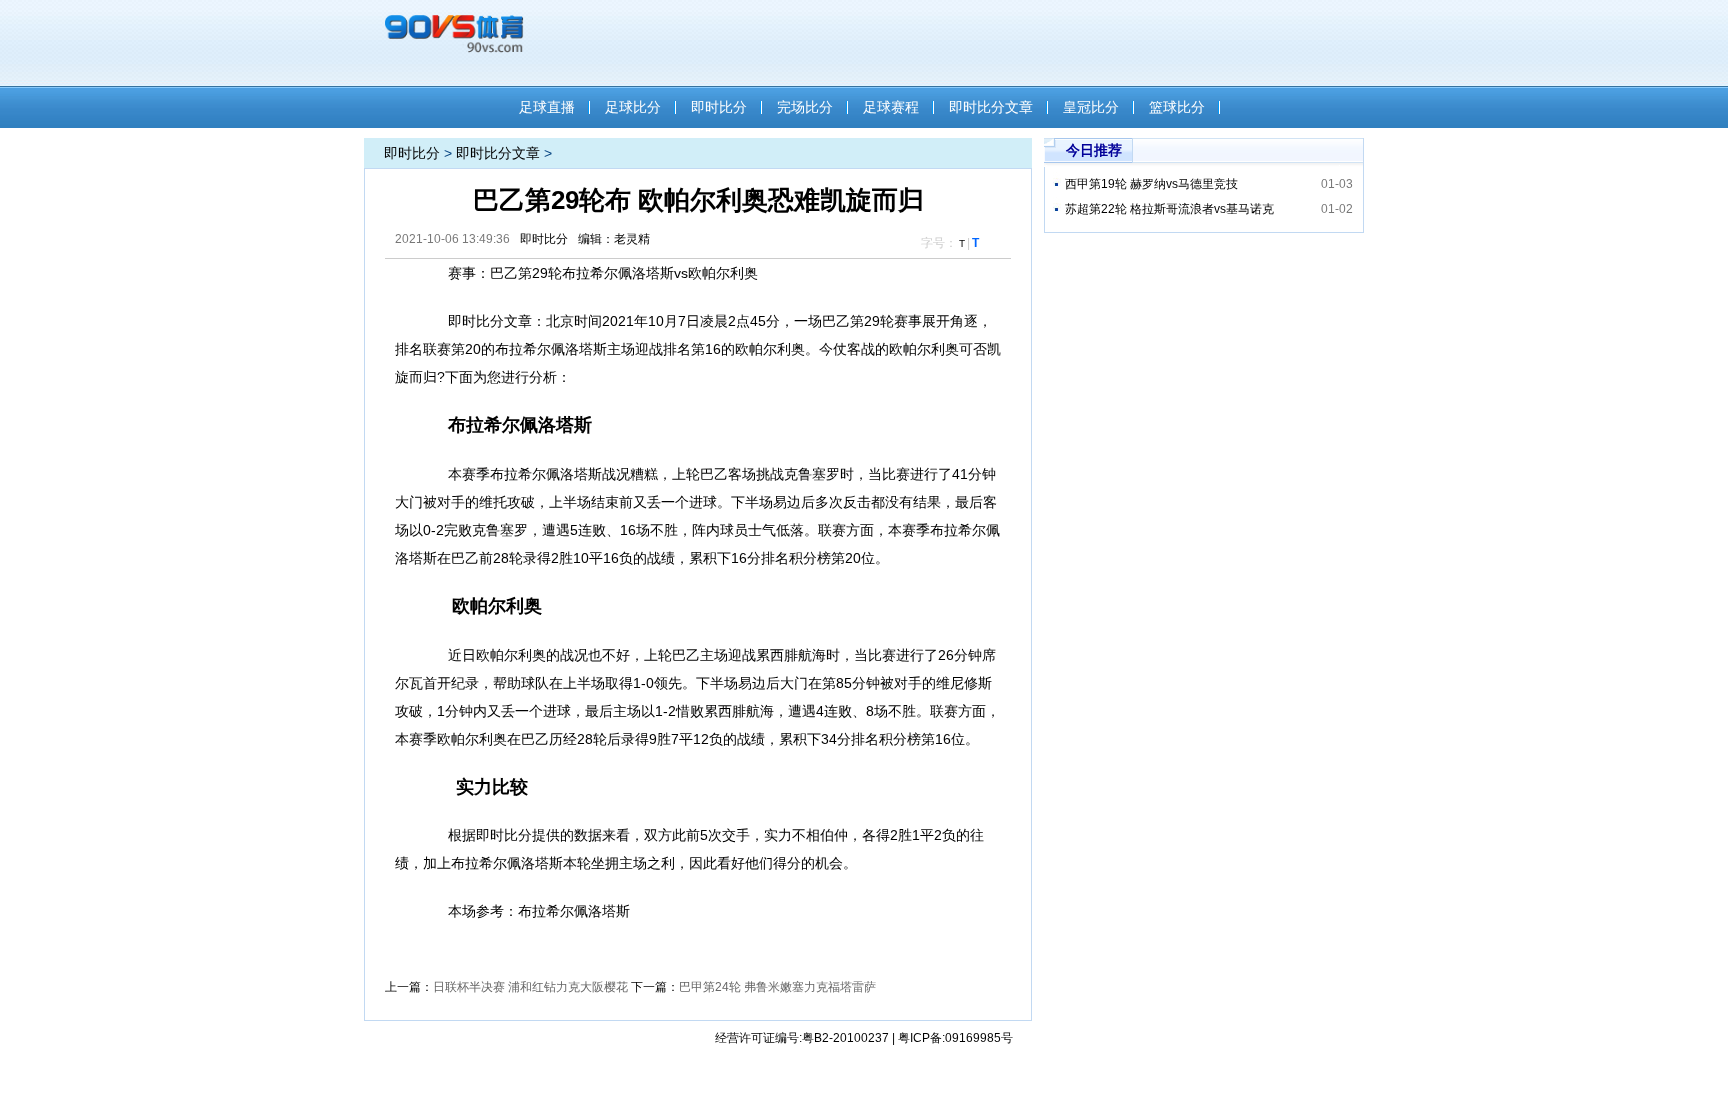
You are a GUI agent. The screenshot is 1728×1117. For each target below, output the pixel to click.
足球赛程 (891, 107)
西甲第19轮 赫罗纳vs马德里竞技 (1151, 184)
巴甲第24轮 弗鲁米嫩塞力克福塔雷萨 (777, 987)
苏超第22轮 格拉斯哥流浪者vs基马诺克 (1169, 209)
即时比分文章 (991, 107)
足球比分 (633, 107)
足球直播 (547, 107)
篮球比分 (1177, 107)
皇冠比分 (1091, 107)
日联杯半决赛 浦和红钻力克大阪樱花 (530, 987)
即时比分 (719, 107)
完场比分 (805, 107)
